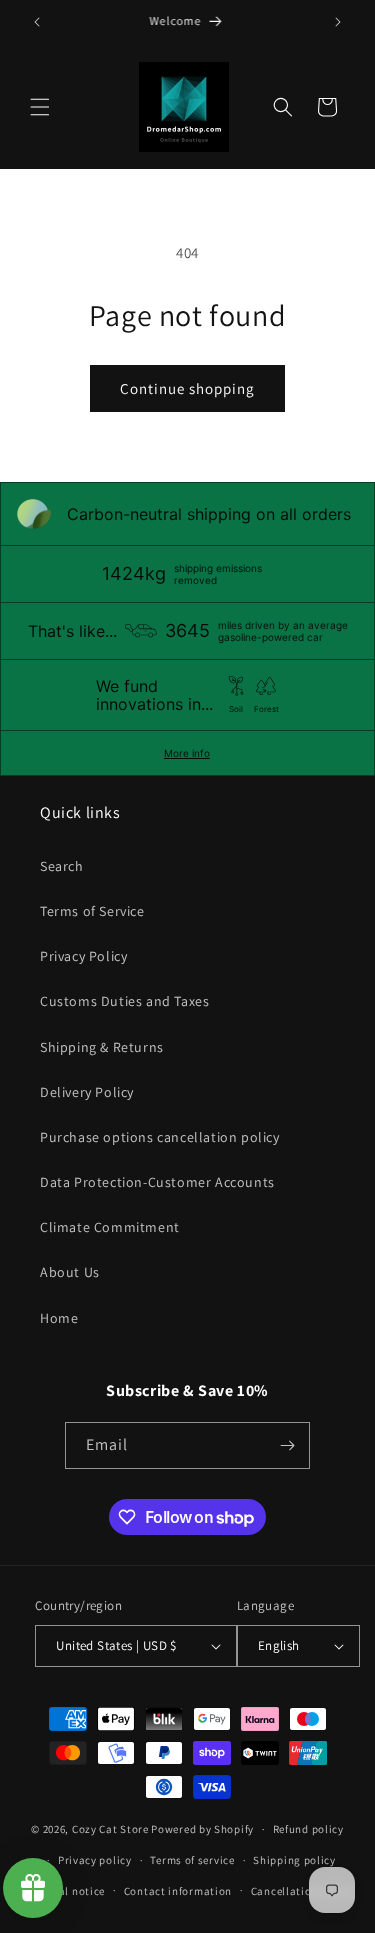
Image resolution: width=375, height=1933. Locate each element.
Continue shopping (187, 388)
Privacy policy (95, 1860)
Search (62, 866)
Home (59, 1318)
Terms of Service (92, 911)
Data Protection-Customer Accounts (157, 1182)
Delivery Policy (87, 1092)
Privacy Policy (83, 956)
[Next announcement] (338, 22)
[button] (40, 107)
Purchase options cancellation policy (160, 1137)
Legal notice (73, 1891)
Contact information (178, 1891)
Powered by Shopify (202, 1829)
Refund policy (308, 1829)
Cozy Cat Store (110, 1829)
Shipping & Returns (102, 1047)
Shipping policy (294, 1860)
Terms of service (192, 1860)
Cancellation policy (302, 1891)
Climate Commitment (110, 1227)
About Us (70, 1272)
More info (187, 753)
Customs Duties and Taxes (124, 1001)
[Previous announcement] (37, 22)
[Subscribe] (287, 1445)
